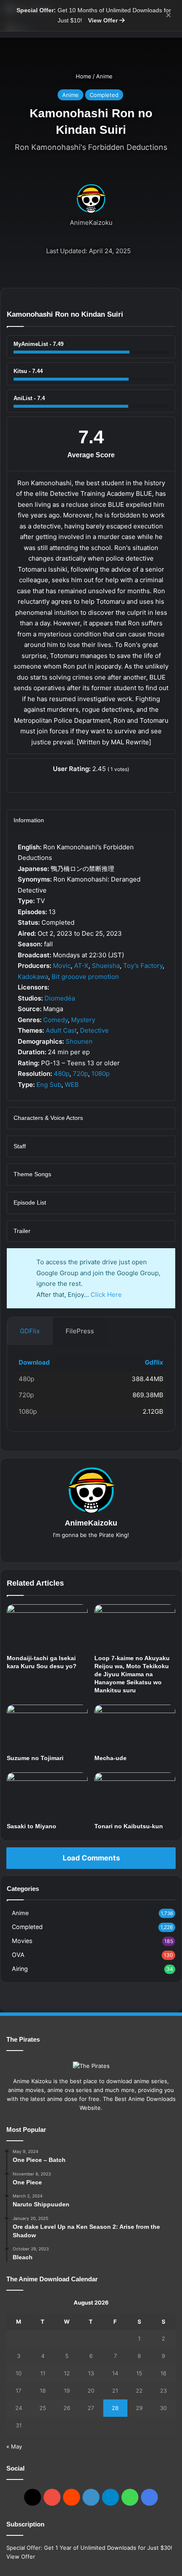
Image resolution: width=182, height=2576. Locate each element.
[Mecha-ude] (135, 1727)
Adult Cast (61, 1030)
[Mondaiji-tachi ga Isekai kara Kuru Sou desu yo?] (47, 1627)
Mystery (83, 1020)
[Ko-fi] (149, 2497)
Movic (62, 966)
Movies (22, 1941)
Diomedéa (60, 998)
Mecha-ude (110, 1758)
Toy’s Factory (143, 966)
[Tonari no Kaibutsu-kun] (135, 1795)
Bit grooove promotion (85, 977)
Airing (20, 1969)
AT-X (81, 966)
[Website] (91, 1549)
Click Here (106, 1295)
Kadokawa (33, 977)
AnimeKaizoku (91, 222)
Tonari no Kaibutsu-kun (129, 1826)
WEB (72, 1085)
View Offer (104, 20)
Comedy (55, 1020)
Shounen (79, 1041)
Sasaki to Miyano (32, 1826)
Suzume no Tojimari (35, 1758)
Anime (104, 76)
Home (83, 76)
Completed (104, 95)
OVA (18, 1955)
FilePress (80, 1331)
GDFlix (30, 1331)
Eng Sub (49, 1085)
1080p (101, 1074)
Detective (94, 1030)
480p (62, 1074)
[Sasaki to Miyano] (47, 1795)
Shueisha (106, 966)
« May (14, 2446)
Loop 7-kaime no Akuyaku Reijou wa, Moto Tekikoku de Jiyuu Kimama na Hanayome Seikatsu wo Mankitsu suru (132, 1674)
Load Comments (91, 1858)
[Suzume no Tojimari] (47, 1727)
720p (80, 1074)
